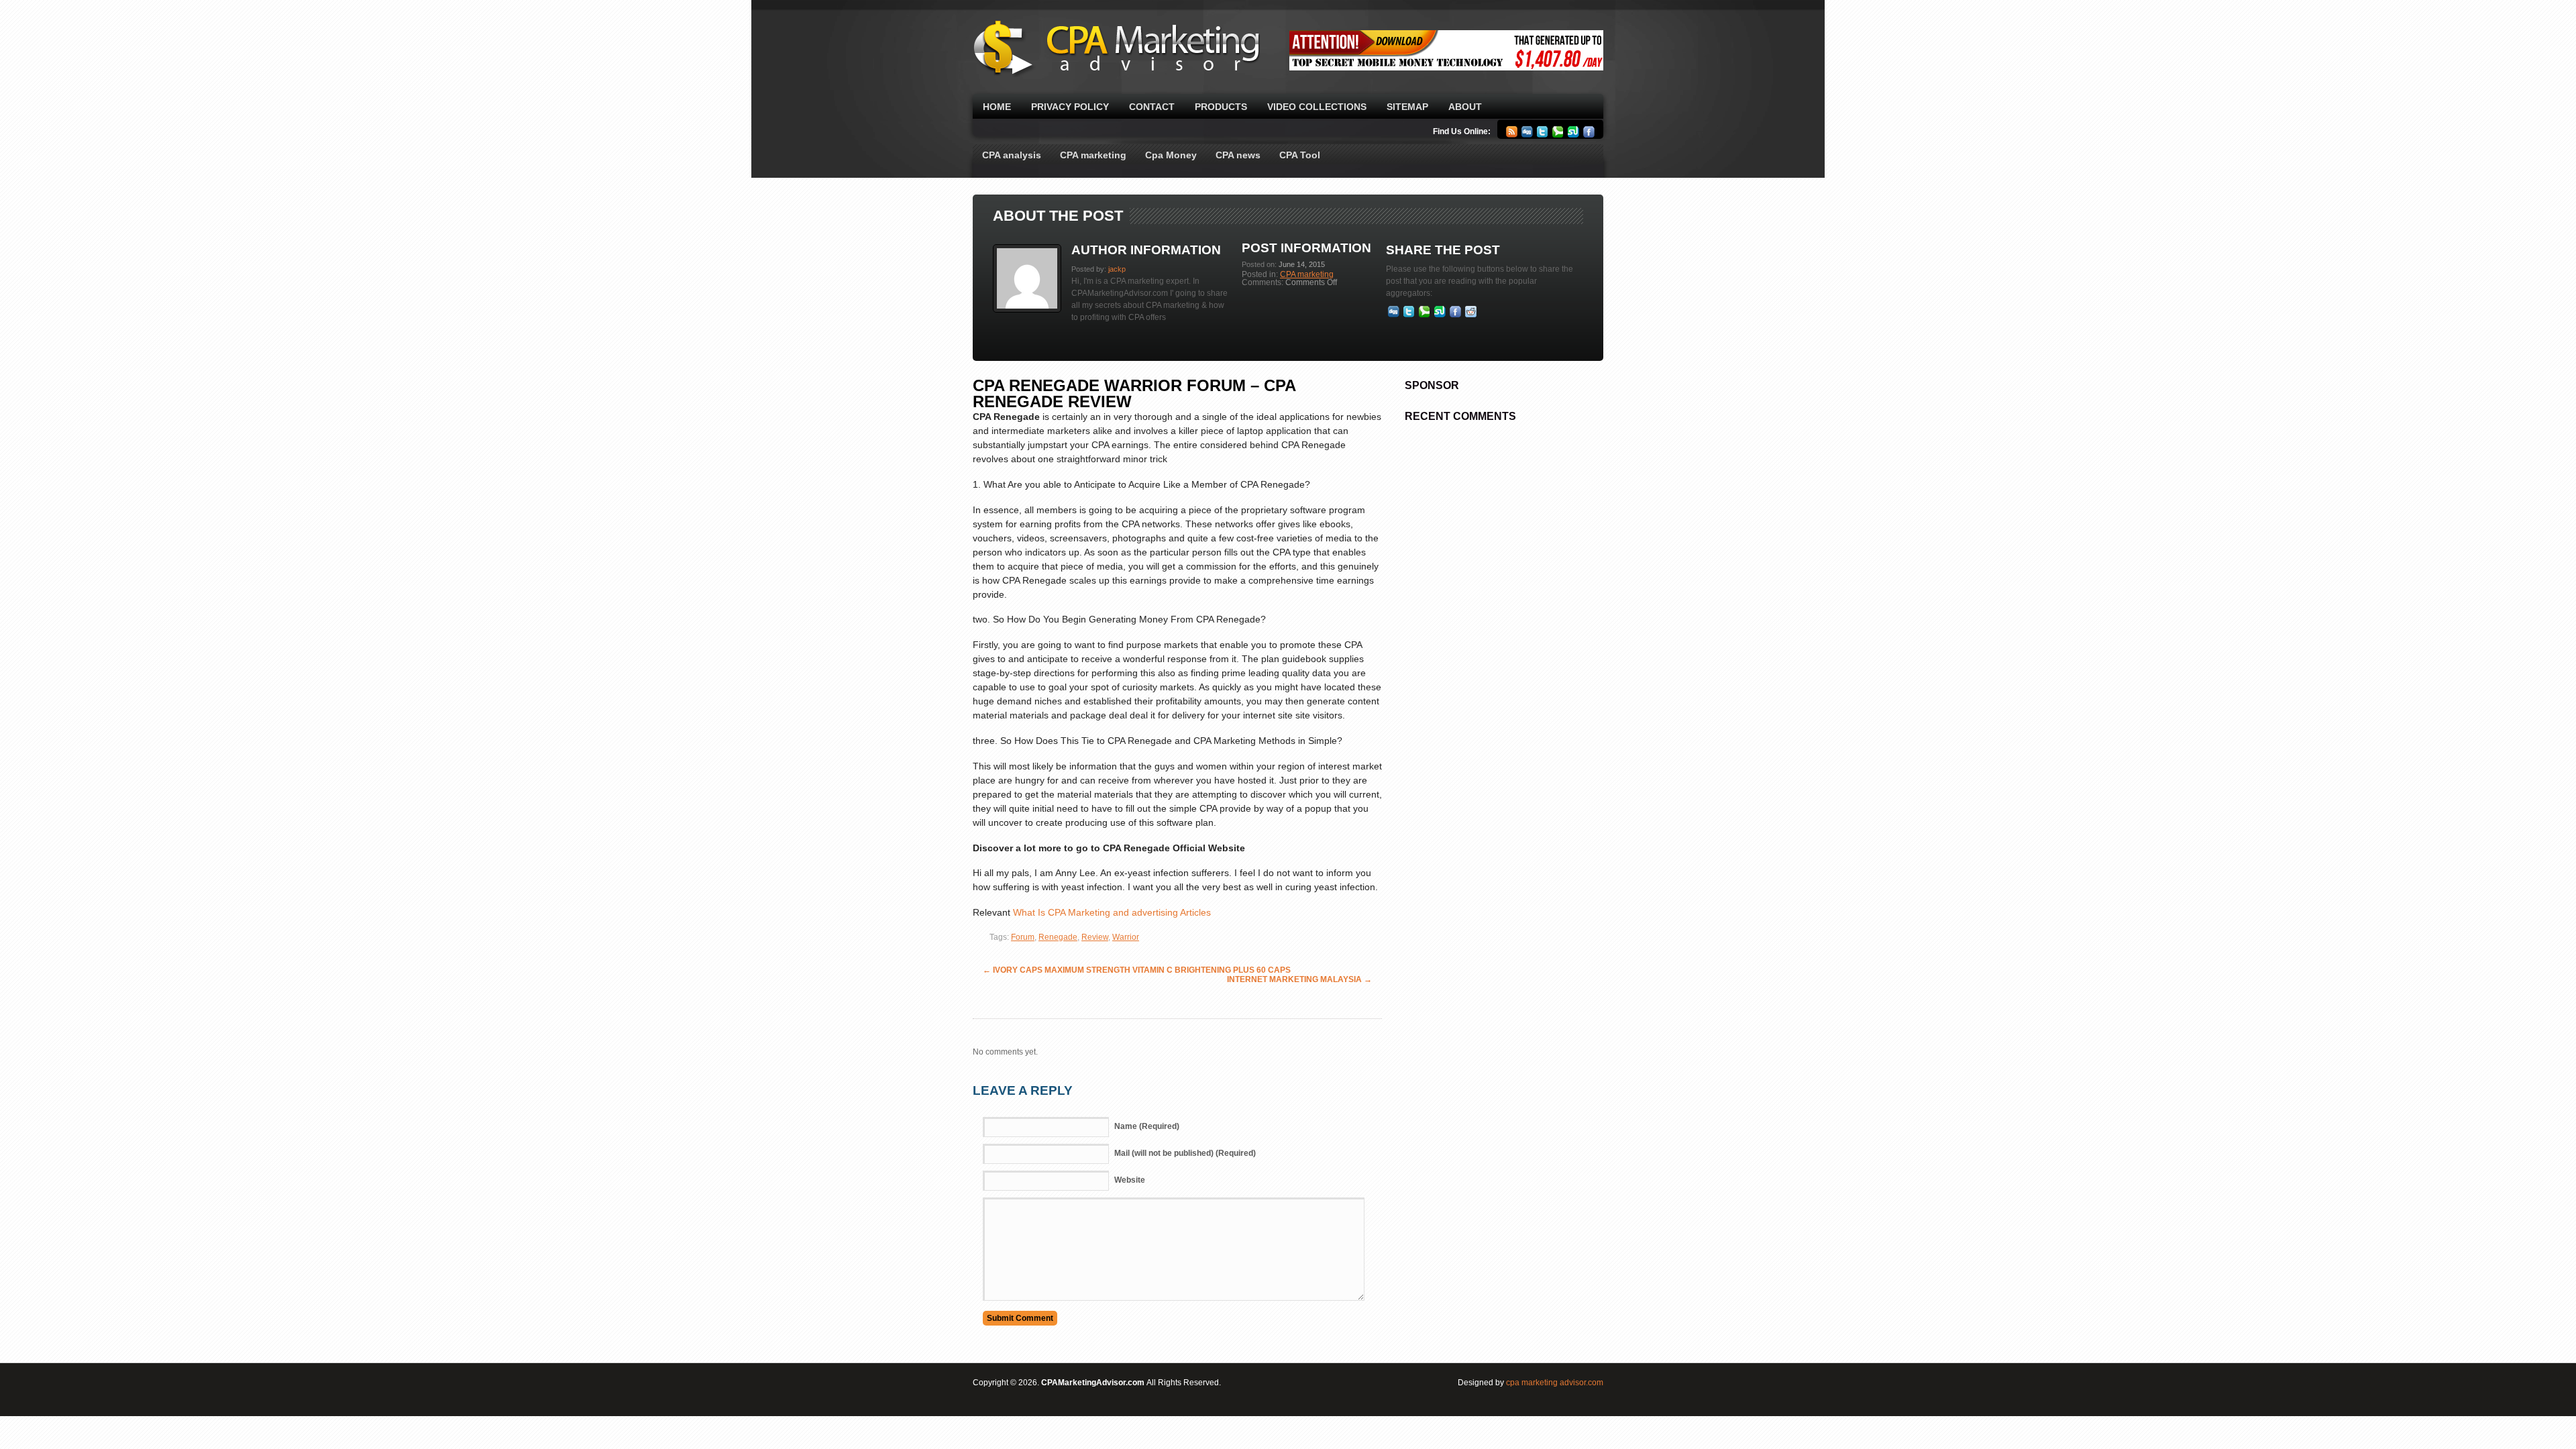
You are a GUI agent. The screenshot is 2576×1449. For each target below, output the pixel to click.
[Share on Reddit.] (1471, 315)
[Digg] (1527, 135)
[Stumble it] (1440, 315)
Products (1221, 107)
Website (1130, 1180)
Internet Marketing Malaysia (1299, 979)
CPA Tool (1300, 155)
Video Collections (1317, 107)
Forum (1023, 937)
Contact (1152, 107)
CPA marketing (1093, 155)
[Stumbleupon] (1573, 135)
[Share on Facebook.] (1455, 315)
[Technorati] (1558, 135)
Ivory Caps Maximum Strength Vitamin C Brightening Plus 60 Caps (1137, 970)
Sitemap (1407, 107)
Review (1095, 937)
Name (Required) (1147, 1126)
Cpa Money (1171, 155)
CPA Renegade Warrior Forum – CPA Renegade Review (1134, 393)
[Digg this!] (1394, 315)
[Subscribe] (1512, 135)
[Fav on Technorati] (1425, 315)
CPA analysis (1012, 155)
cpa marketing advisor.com (1555, 1383)
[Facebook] (1589, 135)
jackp (1117, 269)
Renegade (1058, 937)
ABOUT (1465, 107)
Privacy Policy (1070, 107)
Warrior (1126, 937)
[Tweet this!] (1409, 315)
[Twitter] (1543, 135)
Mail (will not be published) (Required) (1185, 1153)
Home (997, 107)
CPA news (1238, 155)
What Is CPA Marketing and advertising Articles (1112, 912)
